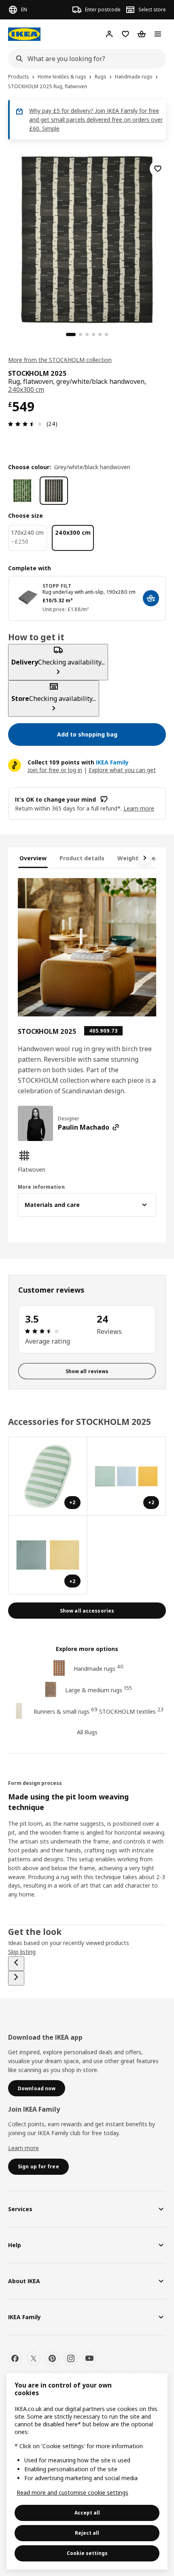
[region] (87, 238)
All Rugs (87, 1732)
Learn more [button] (139, 808)
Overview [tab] (33, 858)
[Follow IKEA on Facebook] (15, 2358)
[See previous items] (16, 1964)
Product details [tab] (82, 858)
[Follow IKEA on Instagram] (71, 2358)
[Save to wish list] (158, 169)
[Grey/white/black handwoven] (54, 491)
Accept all (87, 2513)
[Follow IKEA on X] (34, 2358)
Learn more (23, 2148)
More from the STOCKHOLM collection (60, 360)
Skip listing (22, 1952)
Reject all (87, 2533)
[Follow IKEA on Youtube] (89, 2358)
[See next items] (145, 858)
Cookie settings (87, 2553)
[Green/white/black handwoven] (22, 491)
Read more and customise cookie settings (72, 2492)
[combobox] (85, 59)
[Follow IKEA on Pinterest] (52, 2358)
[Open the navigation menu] (158, 34)
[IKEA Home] (24, 34)
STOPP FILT (57, 586)
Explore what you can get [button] (122, 770)
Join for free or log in (55, 770)
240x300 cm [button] (26, 389)
